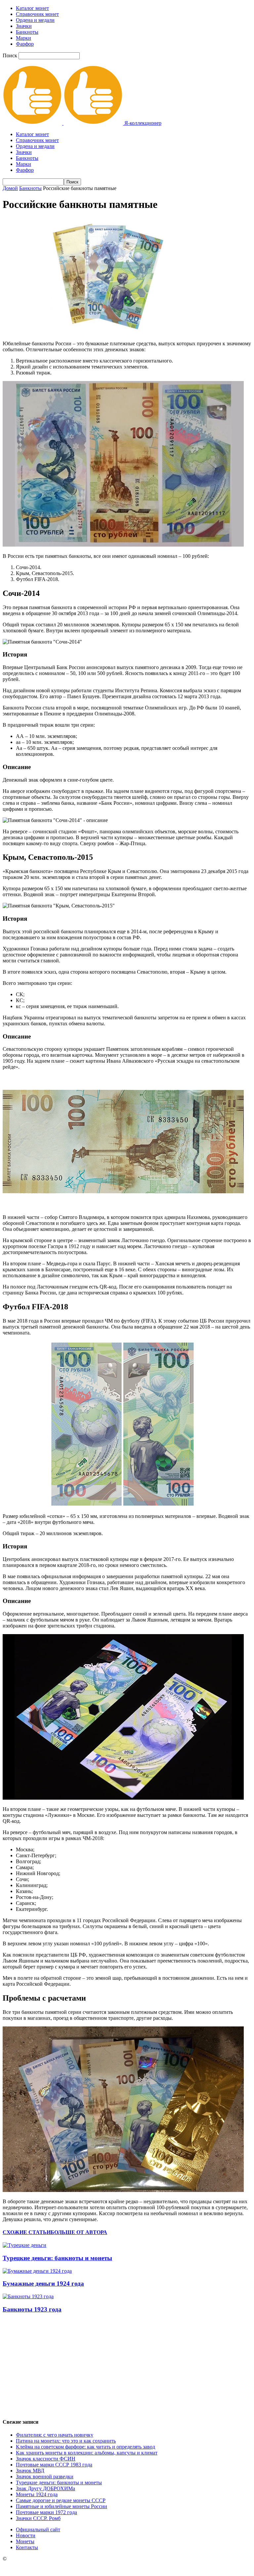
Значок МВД (30, 2471)
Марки (23, 38)
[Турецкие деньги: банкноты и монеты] (24, 2245)
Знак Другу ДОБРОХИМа (45, 2488)
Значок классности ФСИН (46, 2459)
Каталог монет (32, 8)
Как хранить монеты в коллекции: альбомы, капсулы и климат (87, 2453)
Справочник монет (37, 14)
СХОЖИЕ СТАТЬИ (27, 2232)
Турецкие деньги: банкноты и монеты (57, 2258)
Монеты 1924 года (37, 2494)
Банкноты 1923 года (32, 2309)
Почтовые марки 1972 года (46, 2512)
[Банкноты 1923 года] (28, 2296)
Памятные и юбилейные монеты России (62, 2506)
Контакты (27, 2547)
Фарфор (25, 44)
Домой (10, 188)
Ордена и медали (35, 20)
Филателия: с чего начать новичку (55, 2435)
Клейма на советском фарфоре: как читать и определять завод (85, 2447)
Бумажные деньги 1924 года (43, 2284)
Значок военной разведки (45, 2477)
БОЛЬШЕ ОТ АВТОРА (79, 2232)
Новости (26, 2535)
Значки (24, 26)
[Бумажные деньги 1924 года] (37, 2271)
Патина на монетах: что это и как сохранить (66, 2441)
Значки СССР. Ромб (38, 2518)
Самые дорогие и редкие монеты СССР (61, 2500)
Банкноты (27, 32)
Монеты (25, 2541)
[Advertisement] (127, 2366)
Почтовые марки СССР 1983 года (54, 2465)
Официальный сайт (38, 2529)
